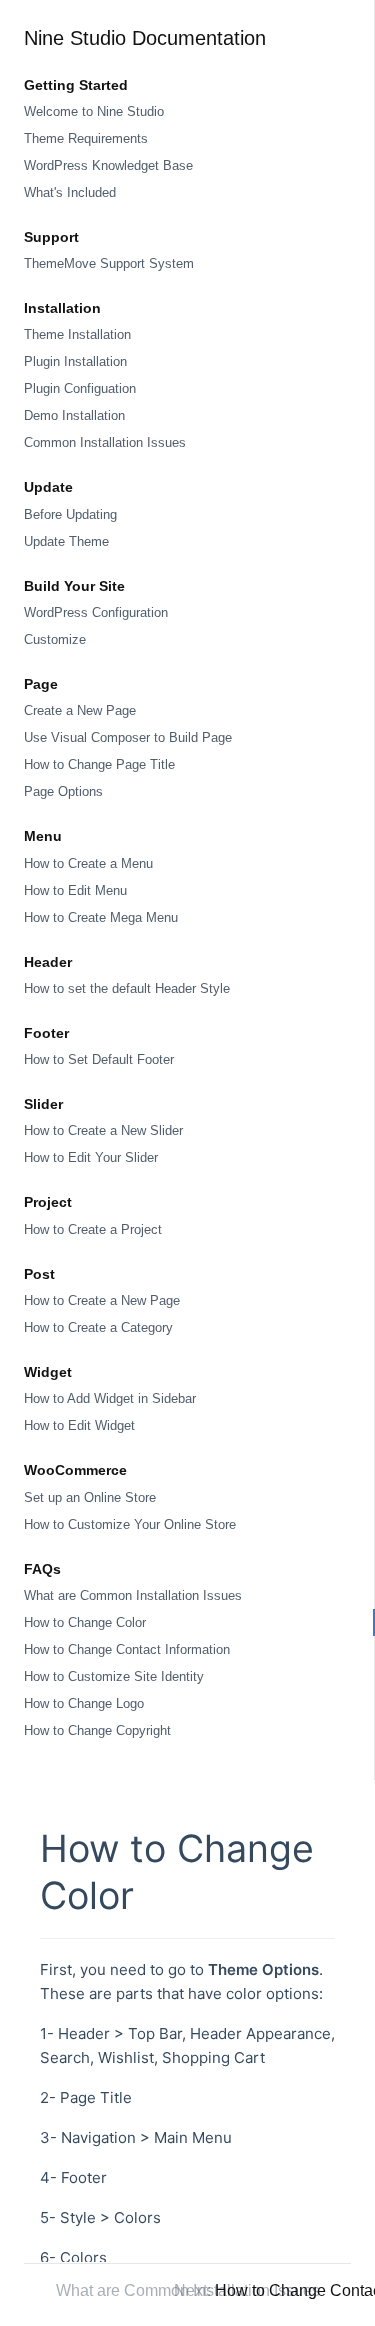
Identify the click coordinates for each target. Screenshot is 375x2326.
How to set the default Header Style (127, 988)
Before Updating (70, 514)
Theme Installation (77, 334)
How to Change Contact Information (127, 1649)
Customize (55, 639)
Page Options (63, 791)
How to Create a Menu (88, 863)
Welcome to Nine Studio (94, 111)
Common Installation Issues (105, 442)
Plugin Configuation (80, 388)
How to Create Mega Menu (101, 917)
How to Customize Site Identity (114, 1676)
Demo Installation (74, 415)
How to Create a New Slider (103, 1130)
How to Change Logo (84, 1703)
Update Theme (66, 541)
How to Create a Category (98, 1327)
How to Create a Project (93, 1229)
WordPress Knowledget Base (108, 165)
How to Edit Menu (75, 890)
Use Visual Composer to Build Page (128, 737)
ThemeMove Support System (109, 263)
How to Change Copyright (97, 1730)
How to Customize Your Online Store (130, 1524)
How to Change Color (85, 1622)
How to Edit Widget (79, 1425)
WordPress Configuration (96, 612)
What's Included (70, 192)
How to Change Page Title (99, 764)
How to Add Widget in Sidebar (110, 1398)
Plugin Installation (75, 361)
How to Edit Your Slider (91, 1157)
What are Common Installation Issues (133, 1595)
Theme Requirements (86, 138)
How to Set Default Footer (99, 1059)
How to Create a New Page (102, 1300)
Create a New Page (80, 710)
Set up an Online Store (90, 1497)
